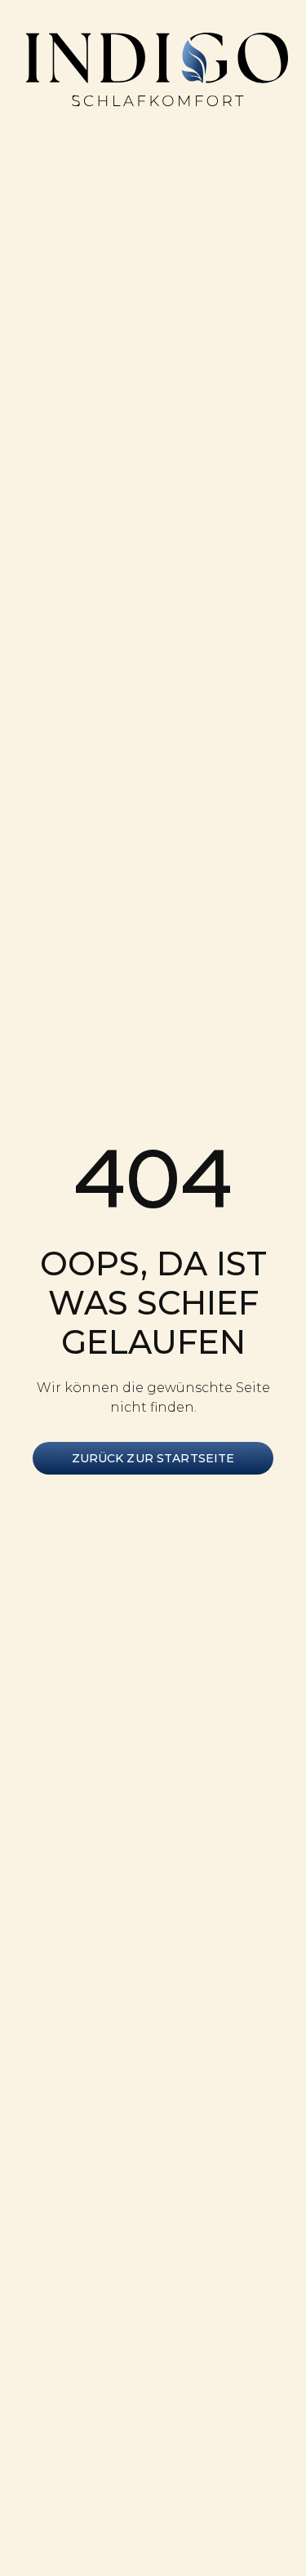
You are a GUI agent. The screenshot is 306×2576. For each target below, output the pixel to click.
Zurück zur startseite (153, 1458)
